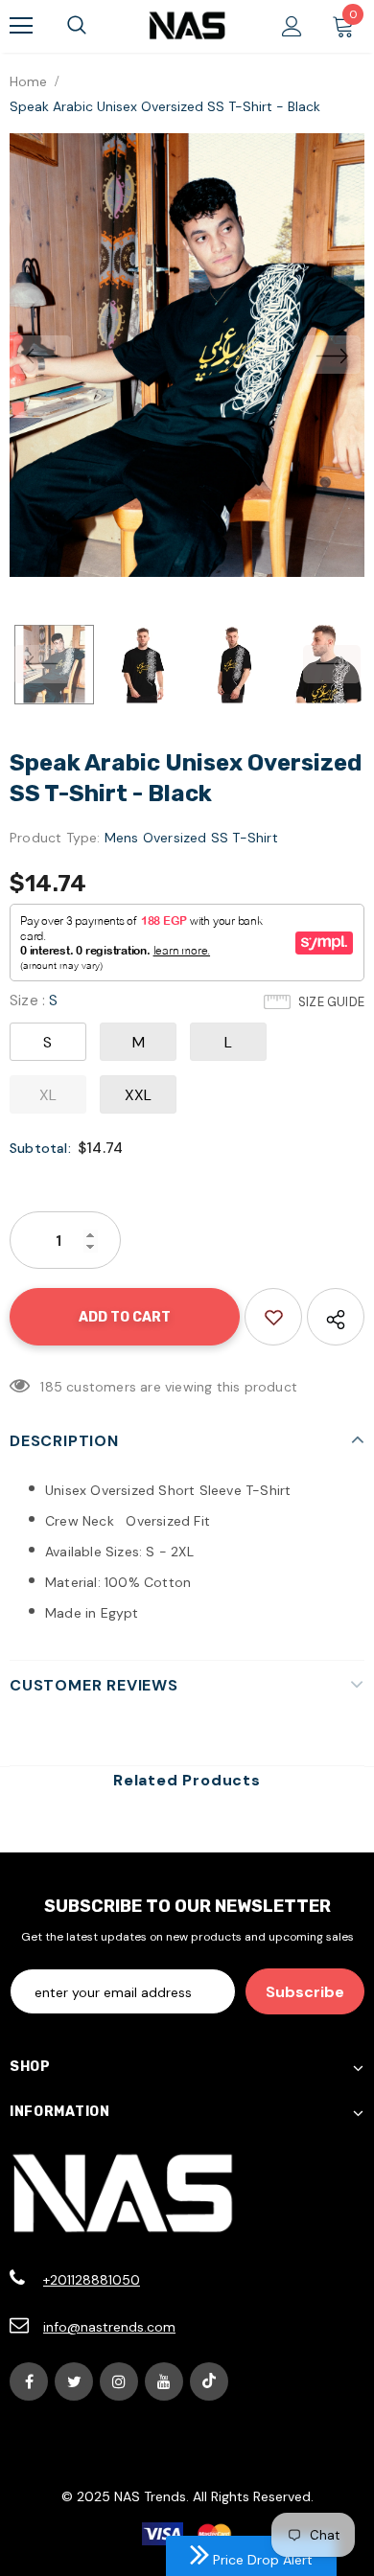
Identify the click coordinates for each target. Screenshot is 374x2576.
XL (48, 1095)
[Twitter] (74, 2381)
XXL (139, 1095)
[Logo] (187, 25)
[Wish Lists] (273, 1317)
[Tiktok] (209, 2381)
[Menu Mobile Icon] (21, 26)
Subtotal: (40, 1148)
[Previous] (42, 355)
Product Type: (55, 838)
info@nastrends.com (109, 2327)
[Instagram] (119, 2381)
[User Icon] (292, 26)
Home (28, 81)
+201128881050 (92, 2280)
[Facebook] (29, 2381)
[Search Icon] (77, 26)
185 (51, 1387)
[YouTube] (164, 2381)
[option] (187, 355)
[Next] (332, 355)
